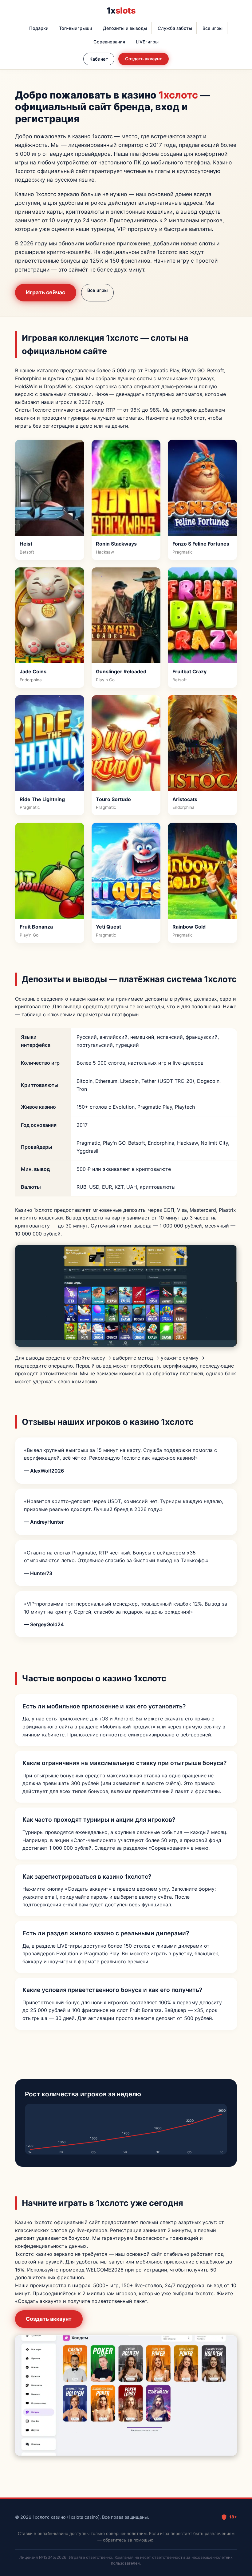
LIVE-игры (147, 42)
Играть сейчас (45, 292)
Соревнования (109, 42)
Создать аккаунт (144, 59)
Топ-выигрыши (76, 28)
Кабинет (99, 59)
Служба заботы (175, 28)
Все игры (213, 28)
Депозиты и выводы (125, 28)
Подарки (39, 28)
